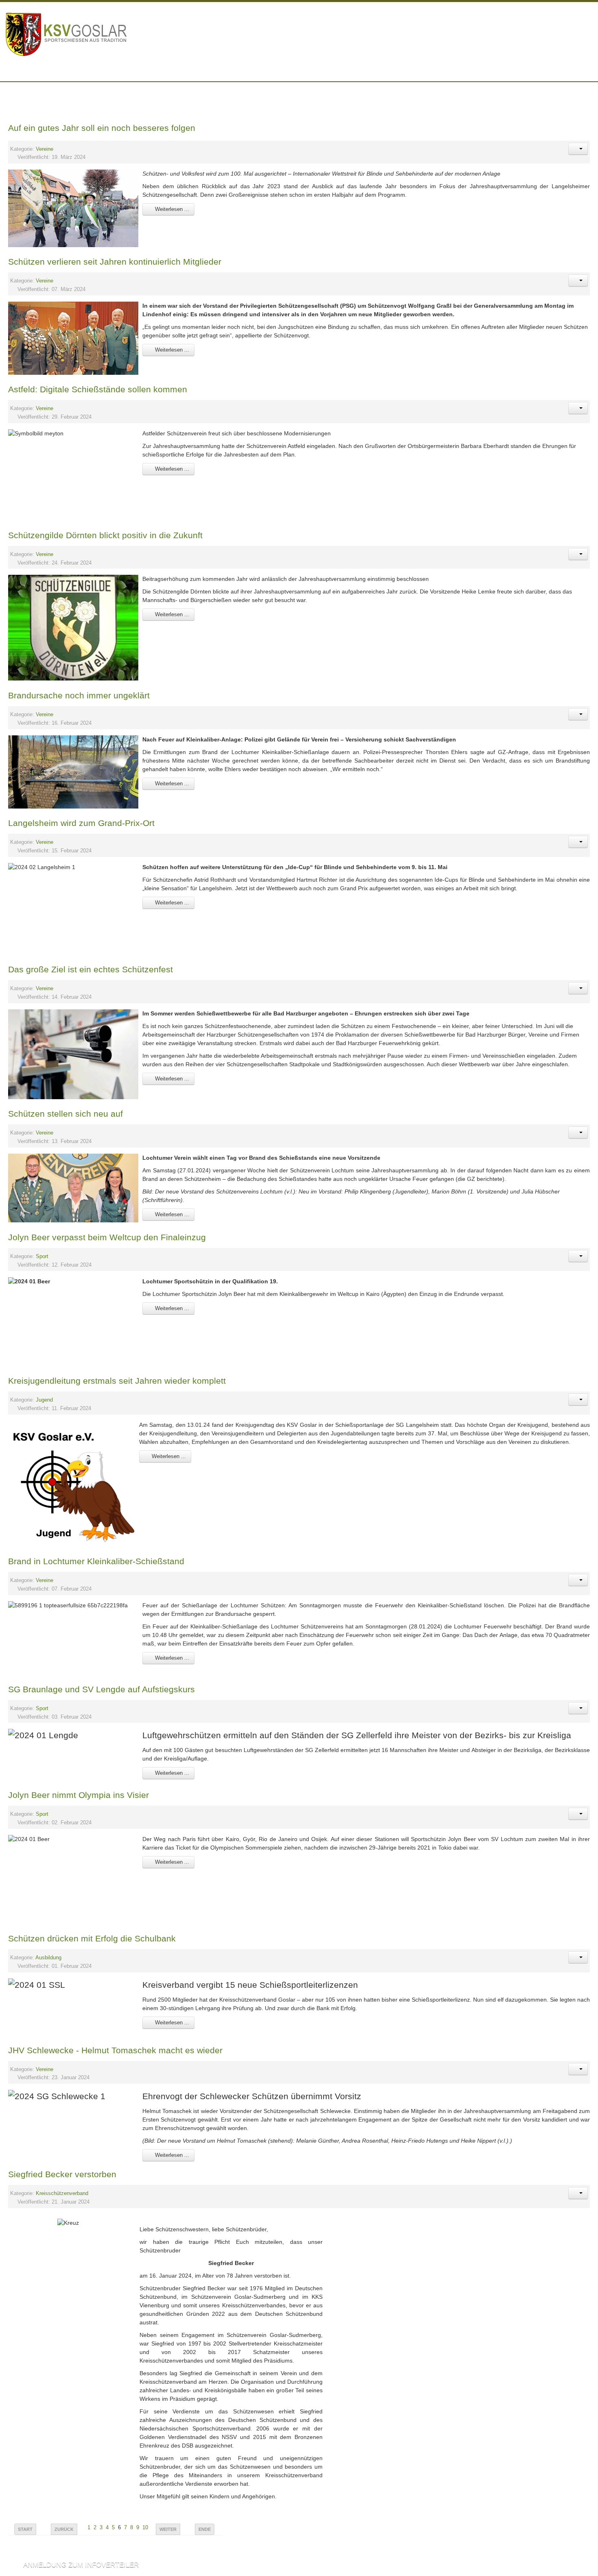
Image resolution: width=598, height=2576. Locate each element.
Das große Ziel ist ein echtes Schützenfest (91, 969)
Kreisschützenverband (62, 2193)
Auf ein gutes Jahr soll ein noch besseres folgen (102, 128)
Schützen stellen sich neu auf (65, 1114)
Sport (42, 1256)
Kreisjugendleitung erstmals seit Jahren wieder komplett (117, 1381)
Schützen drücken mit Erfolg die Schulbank (92, 1938)
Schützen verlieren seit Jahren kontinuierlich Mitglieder (115, 262)
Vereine (45, 149)
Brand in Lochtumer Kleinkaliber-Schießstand (96, 1561)
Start (25, 2529)
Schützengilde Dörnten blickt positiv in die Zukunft (105, 535)
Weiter (168, 2529)
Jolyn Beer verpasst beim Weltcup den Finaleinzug (107, 1237)
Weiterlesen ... (171, 209)
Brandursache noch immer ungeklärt (79, 695)
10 (145, 2528)
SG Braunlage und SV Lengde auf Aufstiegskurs (101, 1689)
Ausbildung (48, 1958)
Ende (205, 2529)
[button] (578, 149)
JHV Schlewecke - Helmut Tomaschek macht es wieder (115, 2050)
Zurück (64, 2529)
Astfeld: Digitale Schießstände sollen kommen (98, 389)
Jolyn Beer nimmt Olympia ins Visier (79, 1795)
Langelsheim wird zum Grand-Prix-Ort (81, 823)
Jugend (44, 1400)
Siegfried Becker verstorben (62, 2174)
